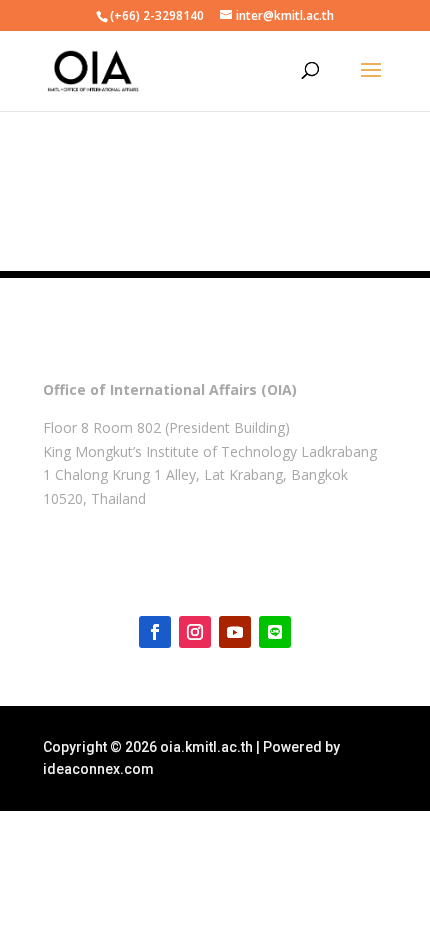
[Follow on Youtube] (235, 632)
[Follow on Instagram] (195, 632)
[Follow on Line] (275, 632)
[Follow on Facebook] (155, 632)
